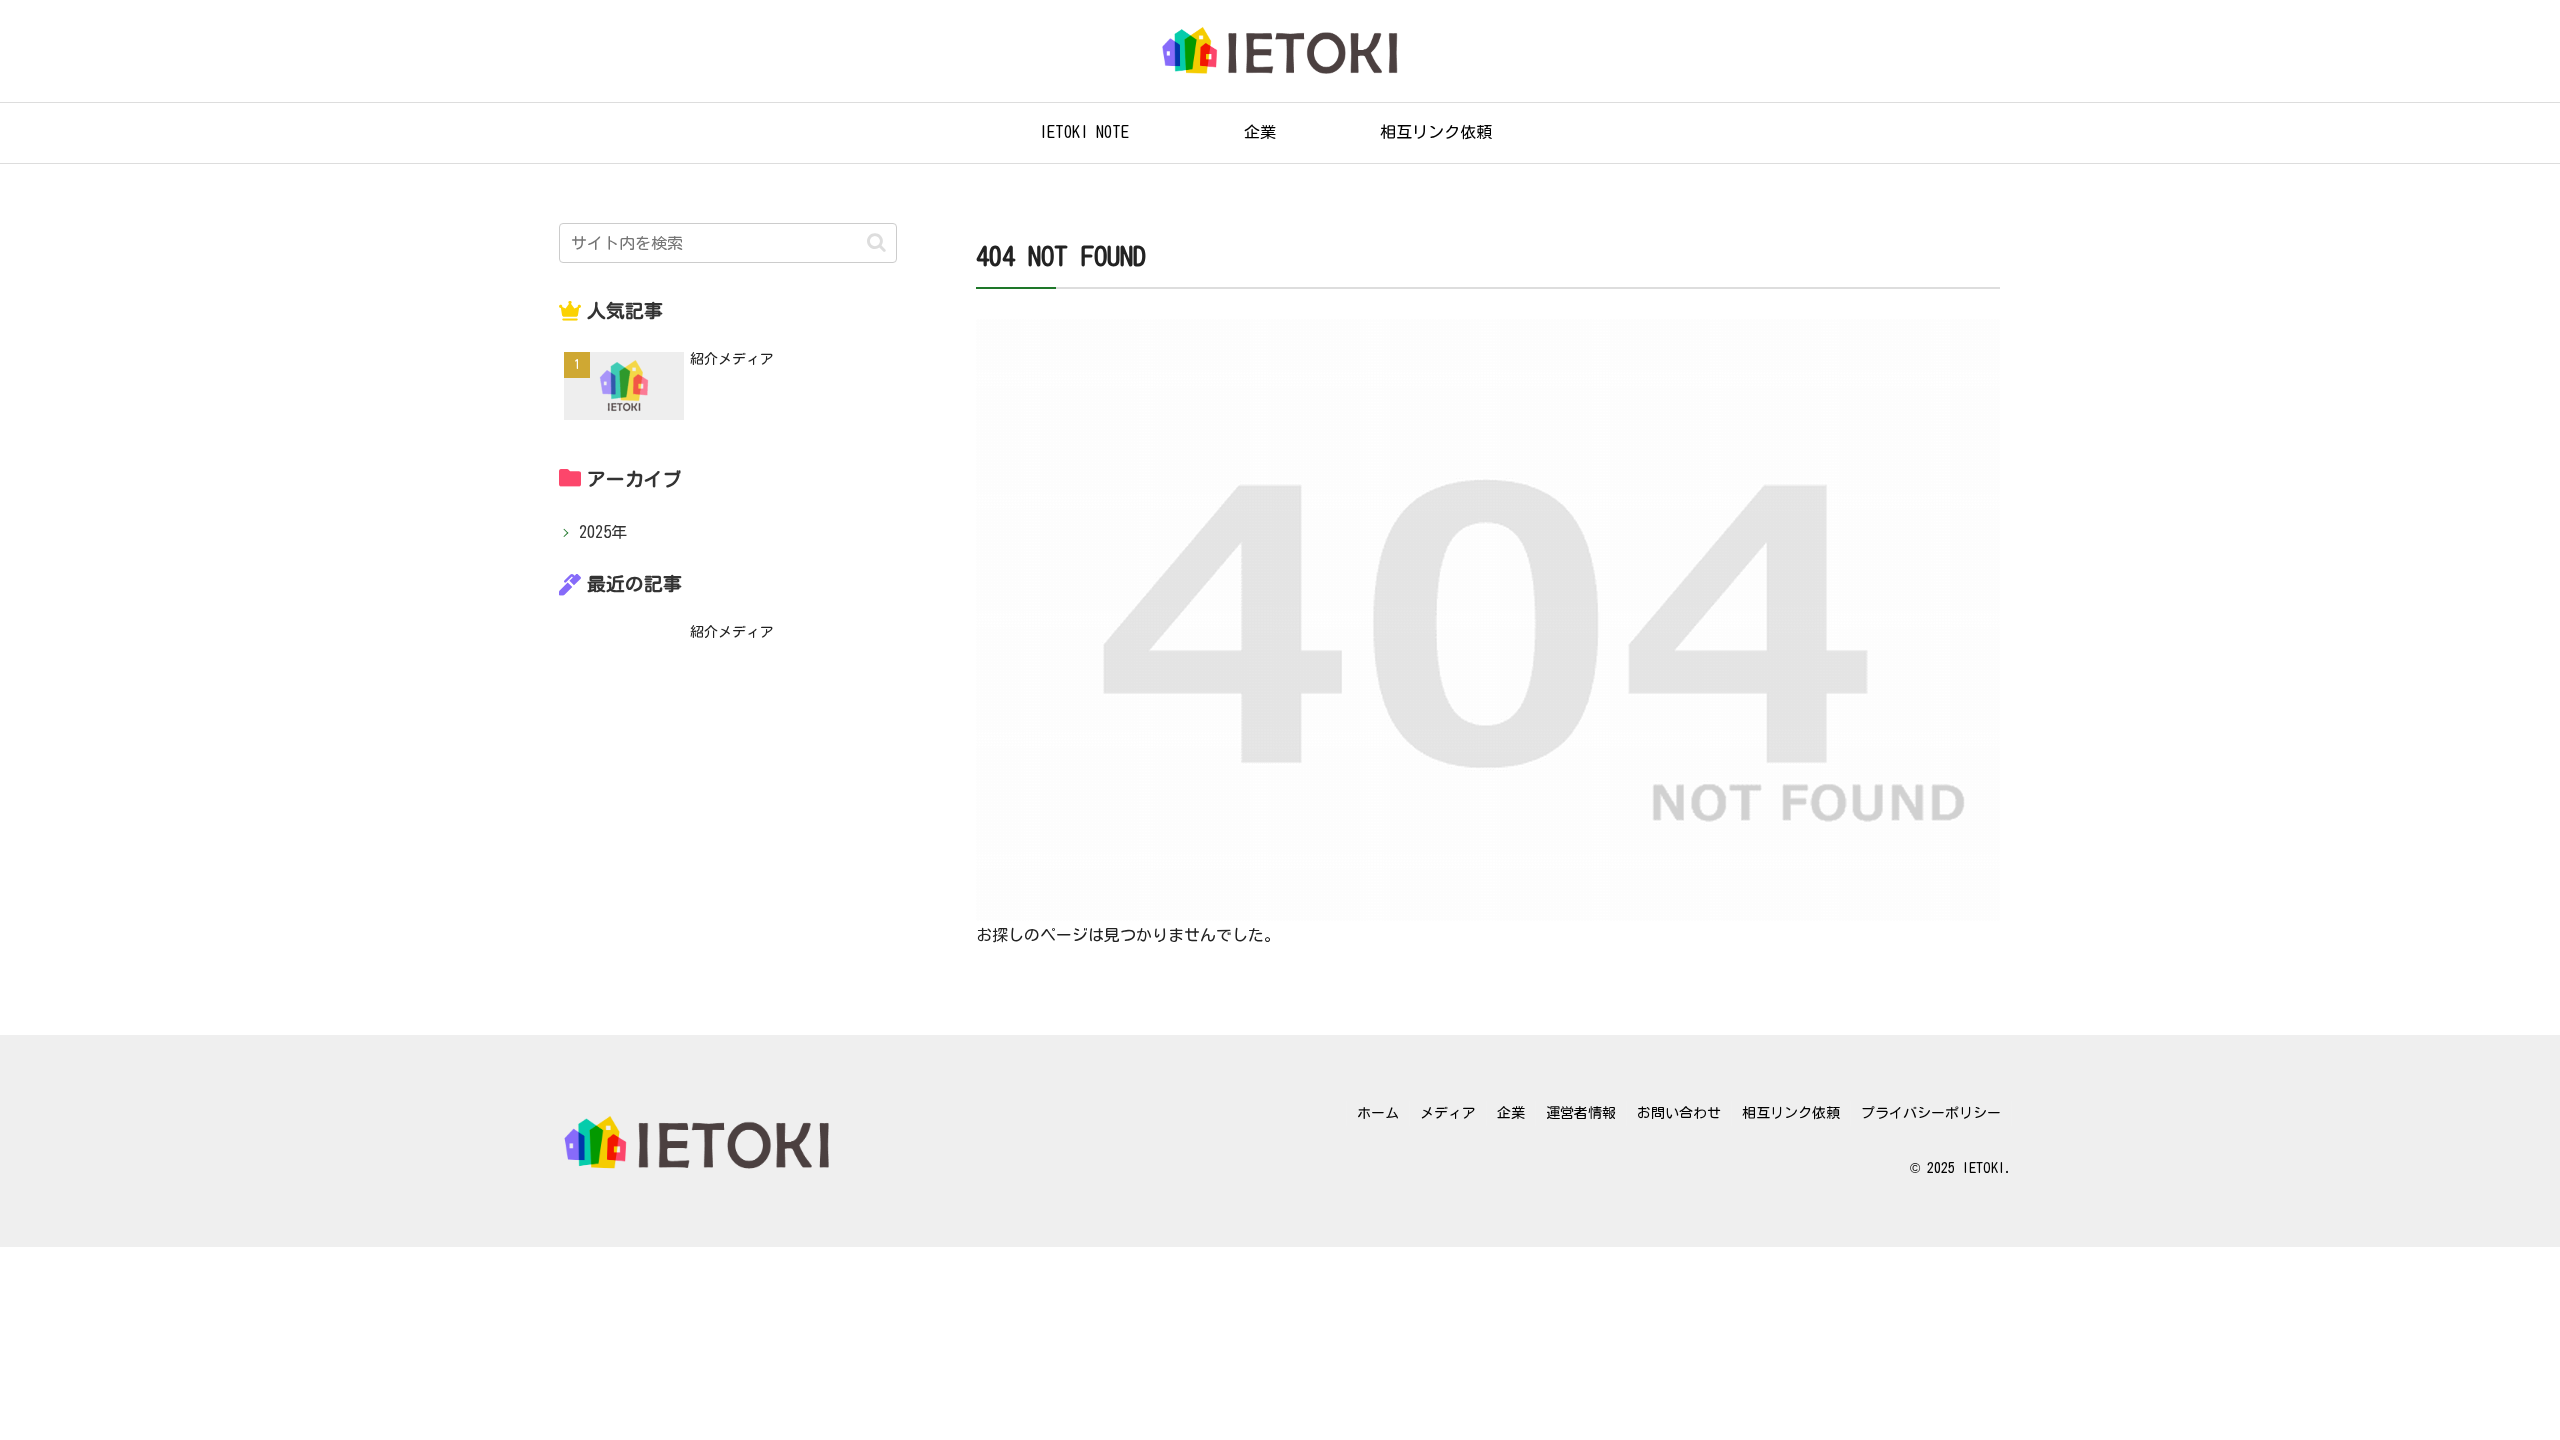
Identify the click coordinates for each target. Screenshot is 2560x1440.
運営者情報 (1581, 1113)
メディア (1448, 1113)
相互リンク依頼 (1791, 1113)
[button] (876, 242)
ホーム (1378, 1113)
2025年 (603, 532)
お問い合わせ (1679, 1113)
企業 (1511, 1113)
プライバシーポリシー (1931, 1113)
